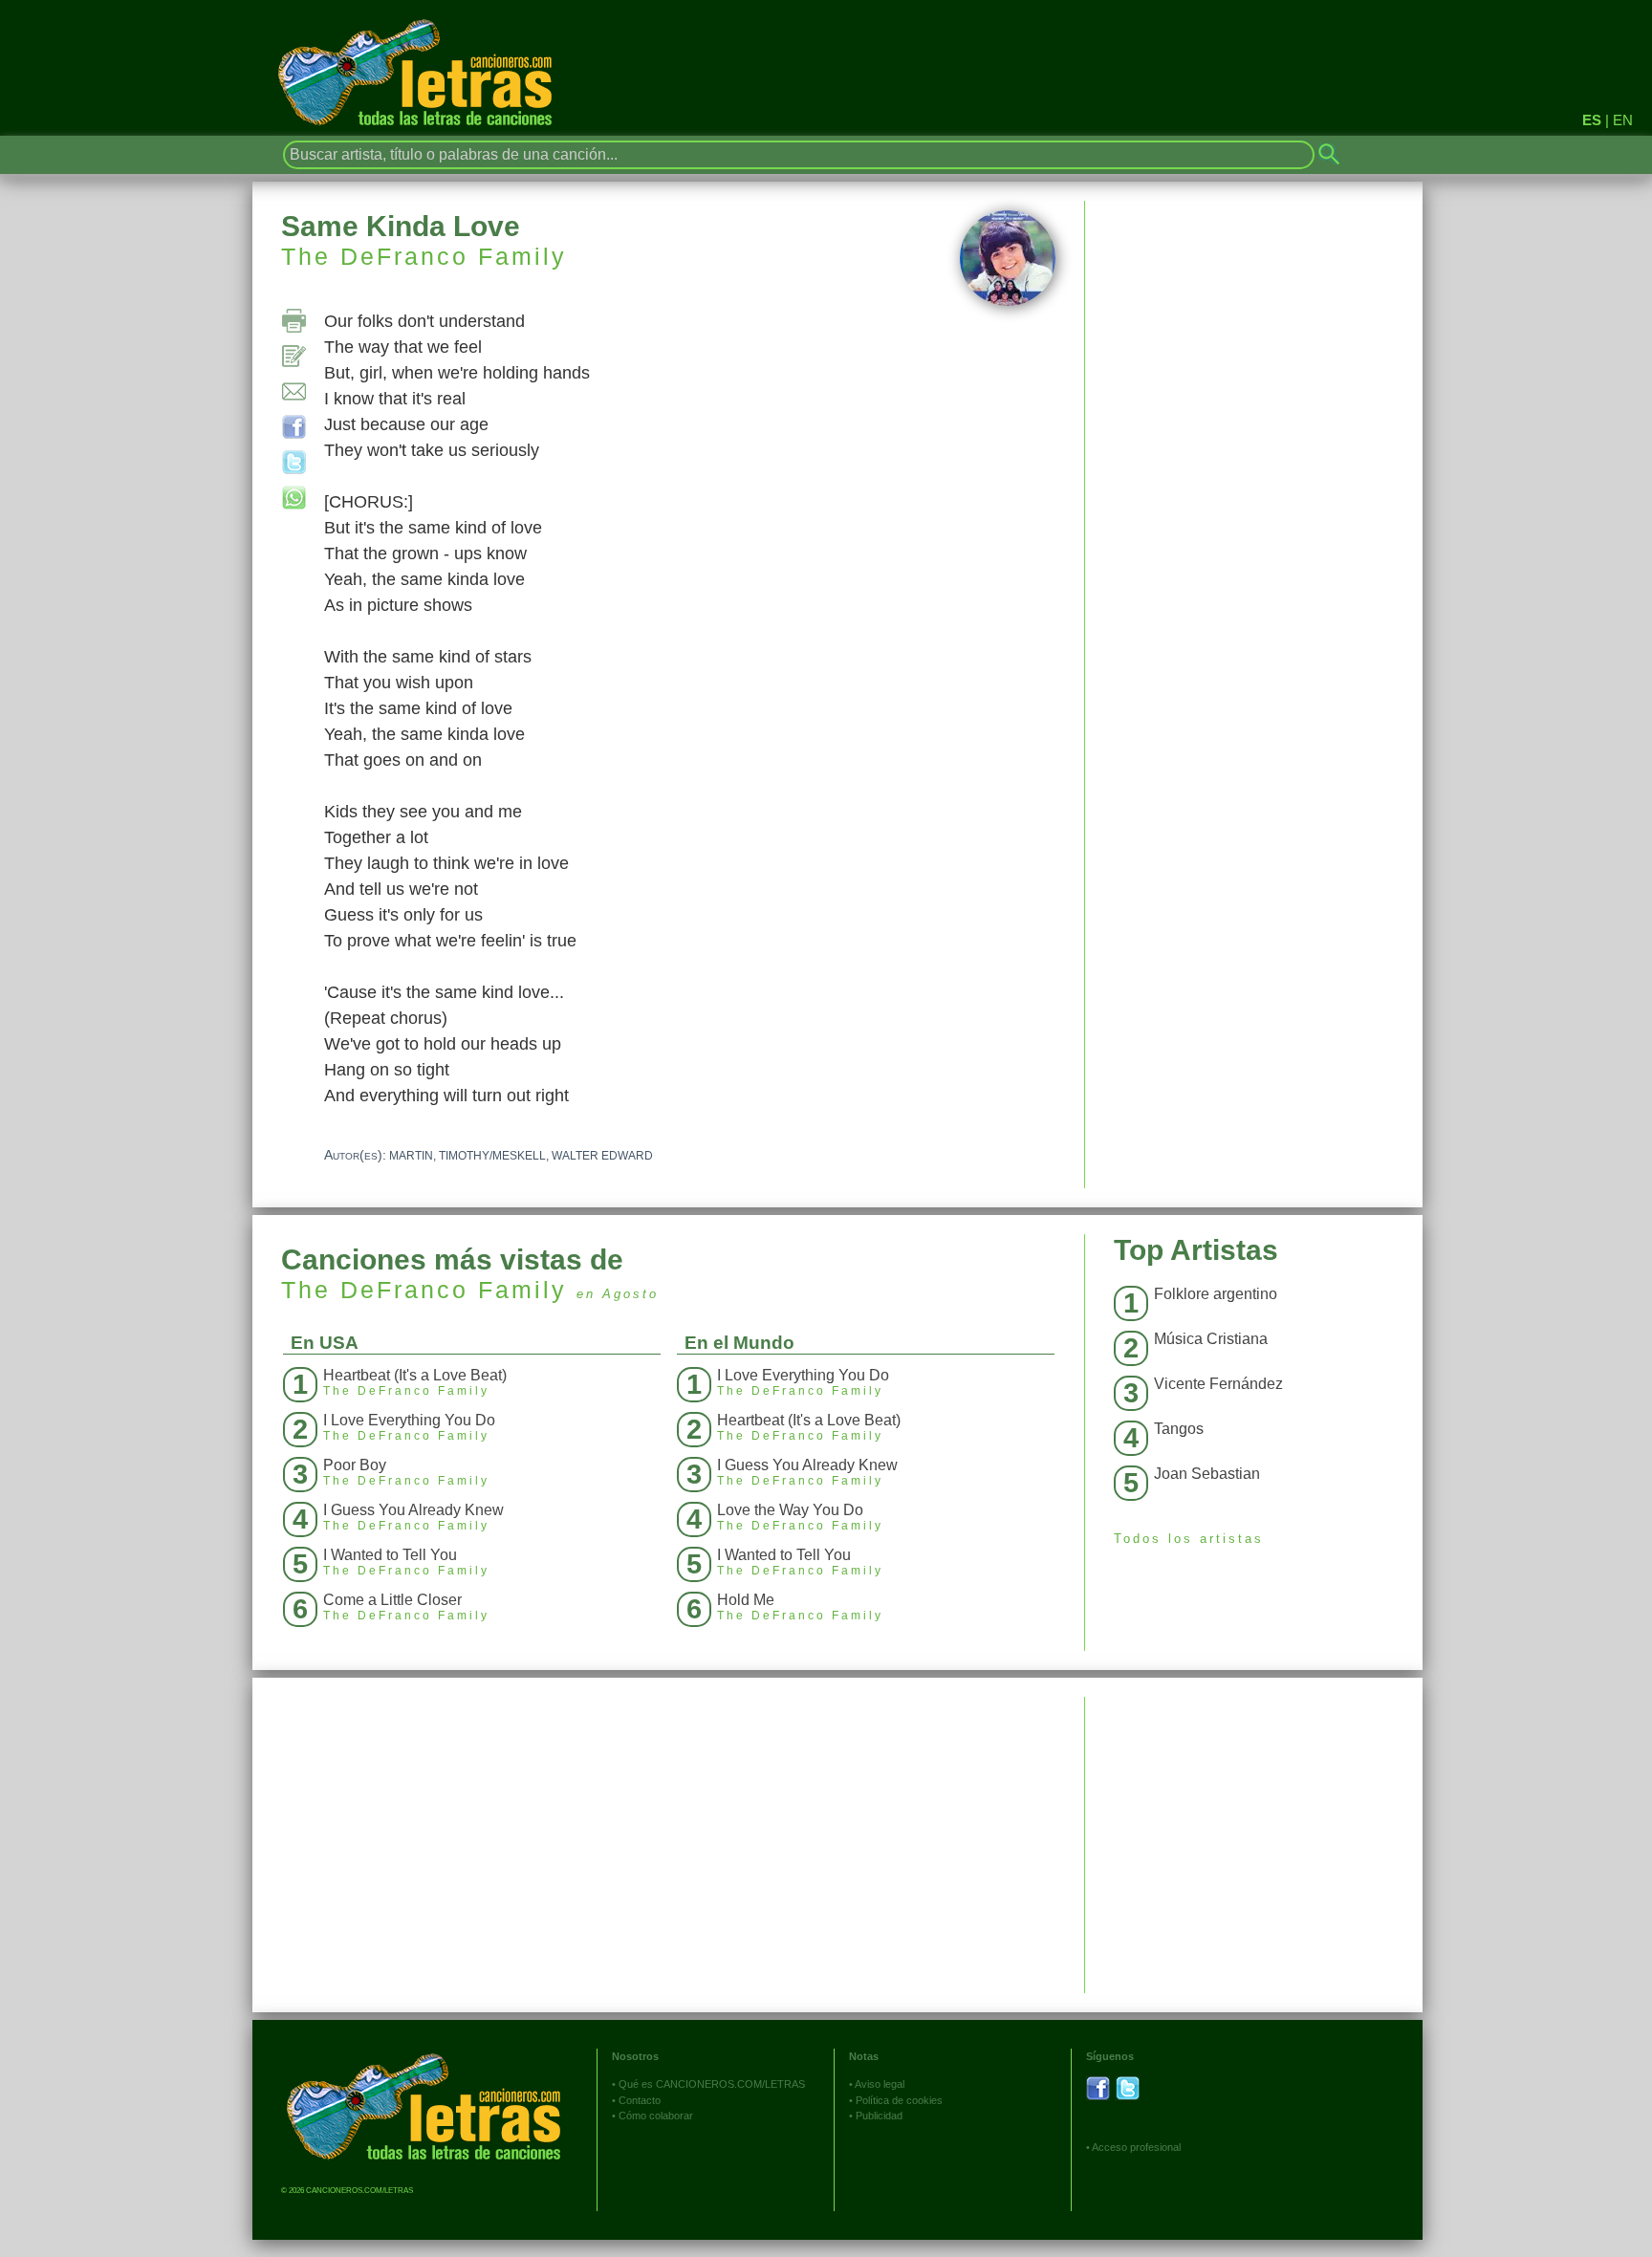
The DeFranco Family (424, 256)
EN (1623, 120)
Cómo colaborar (656, 2116)
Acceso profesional (1136, 2147)
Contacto (640, 2100)
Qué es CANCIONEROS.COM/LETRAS (712, 2084)
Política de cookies (899, 2100)
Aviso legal (880, 2084)
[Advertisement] (1254, 1831)
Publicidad (879, 2116)
